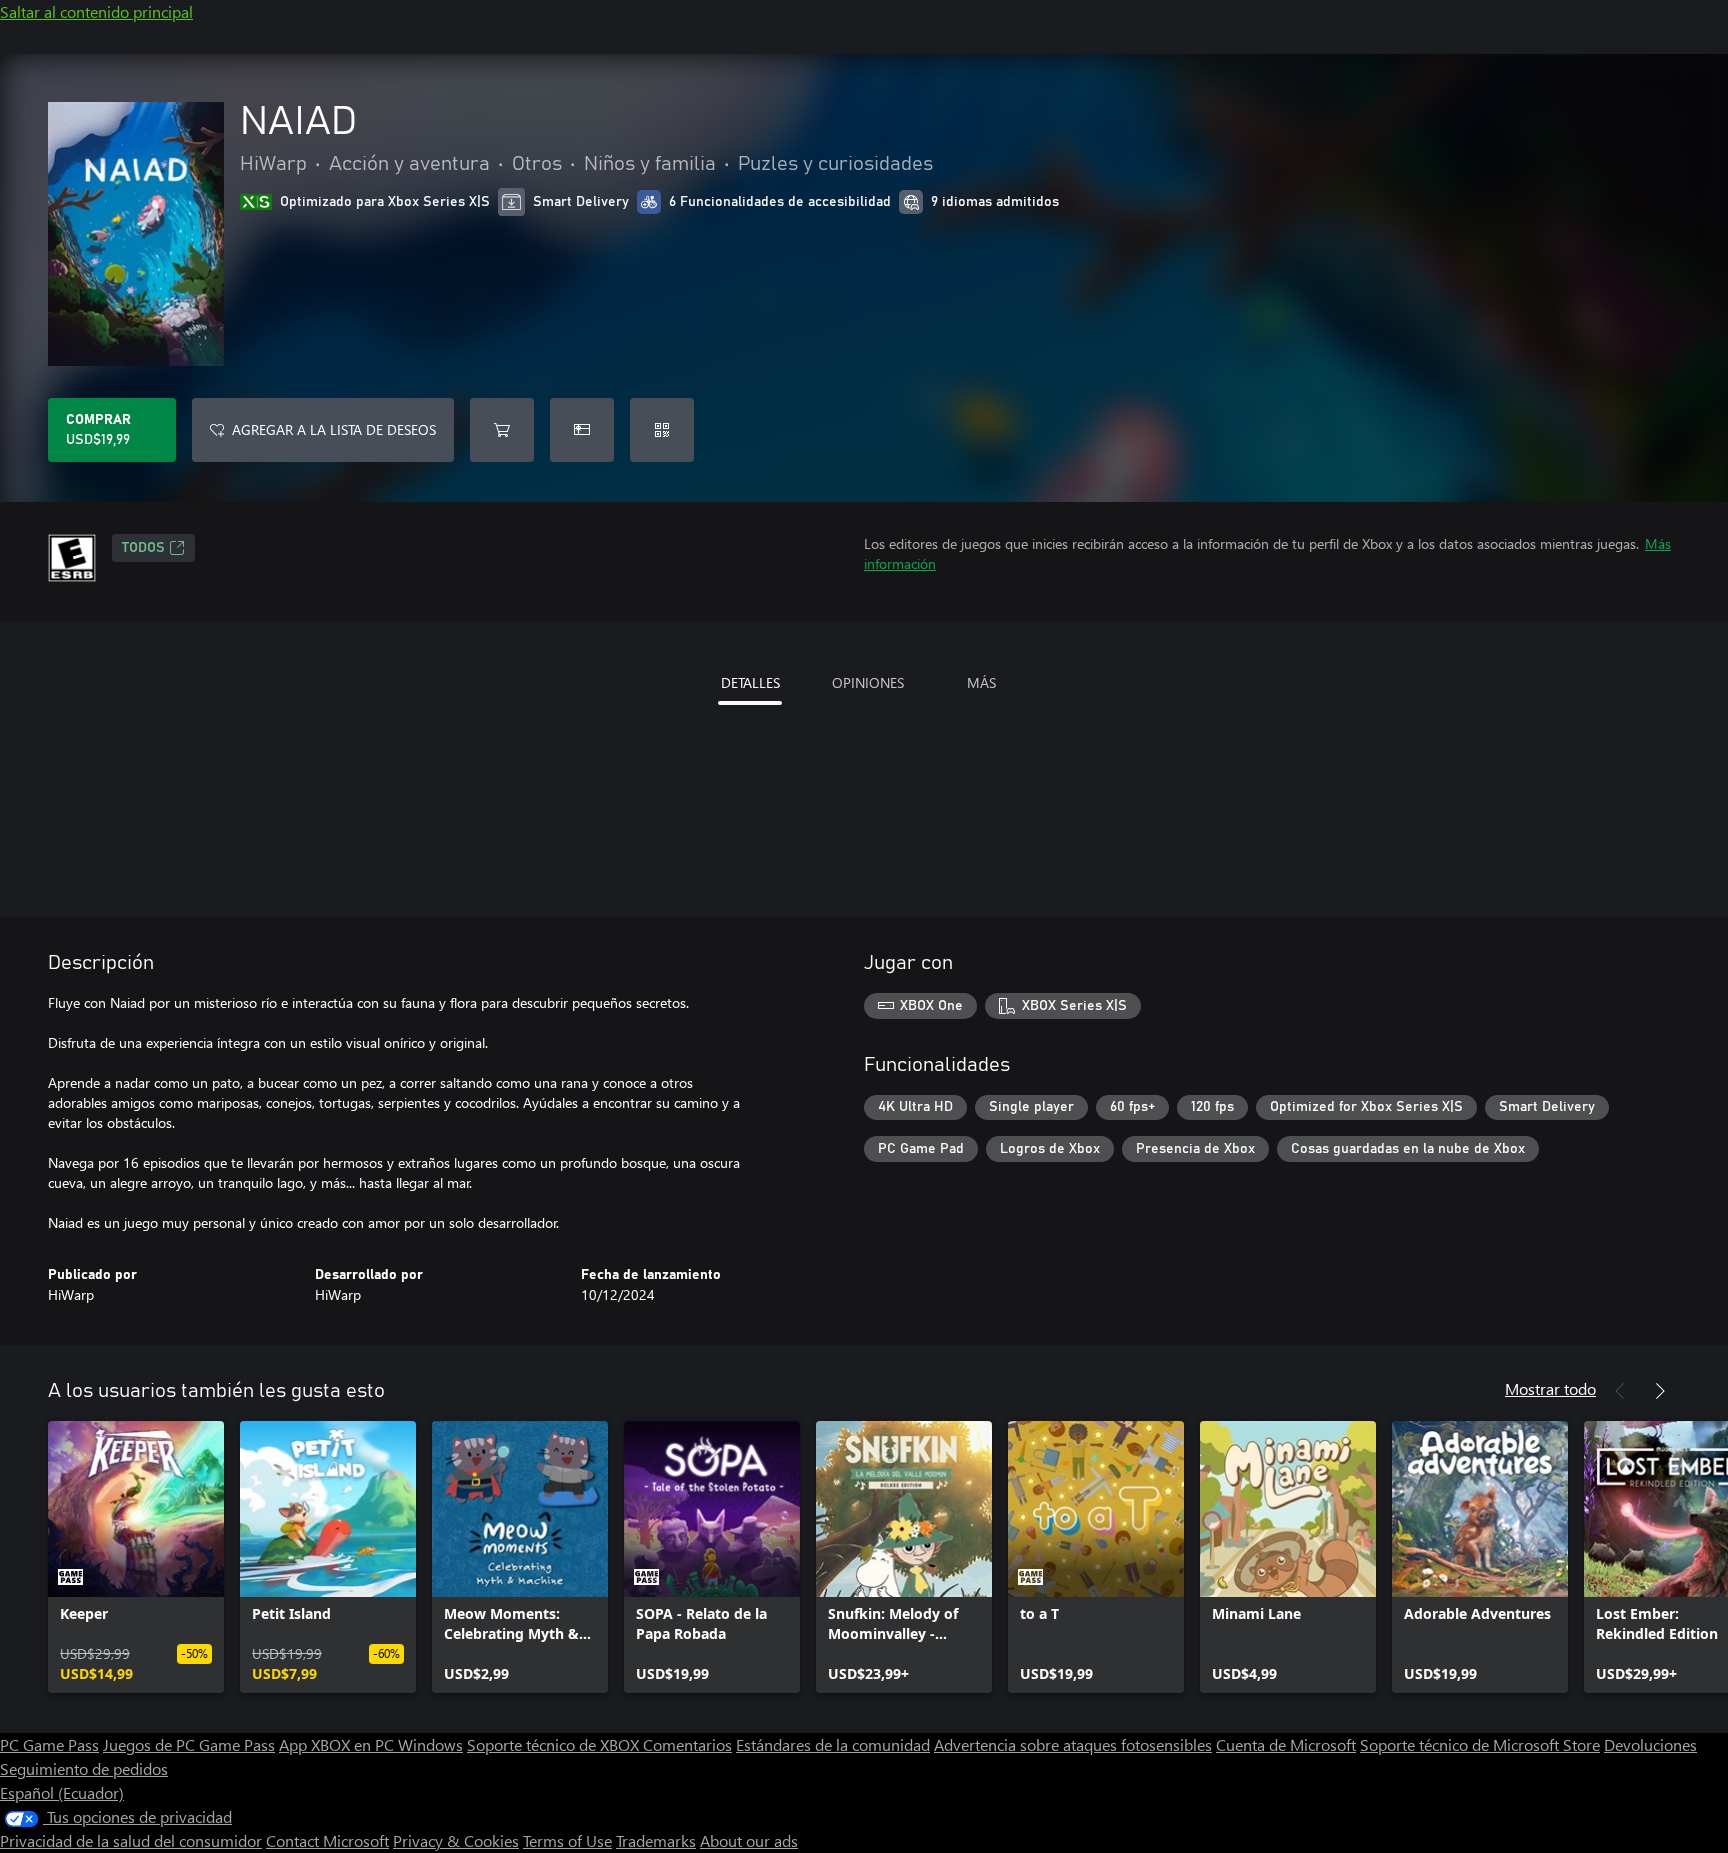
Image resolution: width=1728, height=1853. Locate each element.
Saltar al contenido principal (96, 11)
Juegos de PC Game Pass (189, 1744)
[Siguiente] (1660, 1391)
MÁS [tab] (981, 682)
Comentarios (687, 1744)
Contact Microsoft (327, 1840)
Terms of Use (567, 1840)
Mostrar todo (1550, 1388)
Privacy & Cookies (456, 1840)
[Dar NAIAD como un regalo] (582, 430)
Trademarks (656, 1840)
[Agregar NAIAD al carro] (502, 430)
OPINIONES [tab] (868, 682)
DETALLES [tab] (750, 682)
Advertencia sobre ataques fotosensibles (1073, 1744)
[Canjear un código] (662, 430)
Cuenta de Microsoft (1286, 1744)
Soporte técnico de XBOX (555, 1744)
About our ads (749, 1840)
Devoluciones (1650, 1744)
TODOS (143, 548)
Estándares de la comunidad (833, 1744)
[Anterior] (1620, 1391)
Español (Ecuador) (62, 1792)
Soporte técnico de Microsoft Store (1480, 1744)
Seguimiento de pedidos (84, 1768)
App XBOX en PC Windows (371, 1744)
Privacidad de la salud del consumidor (131, 1840)
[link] (136, 1557)
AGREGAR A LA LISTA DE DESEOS (334, 429)
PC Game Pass (49, 1744)
